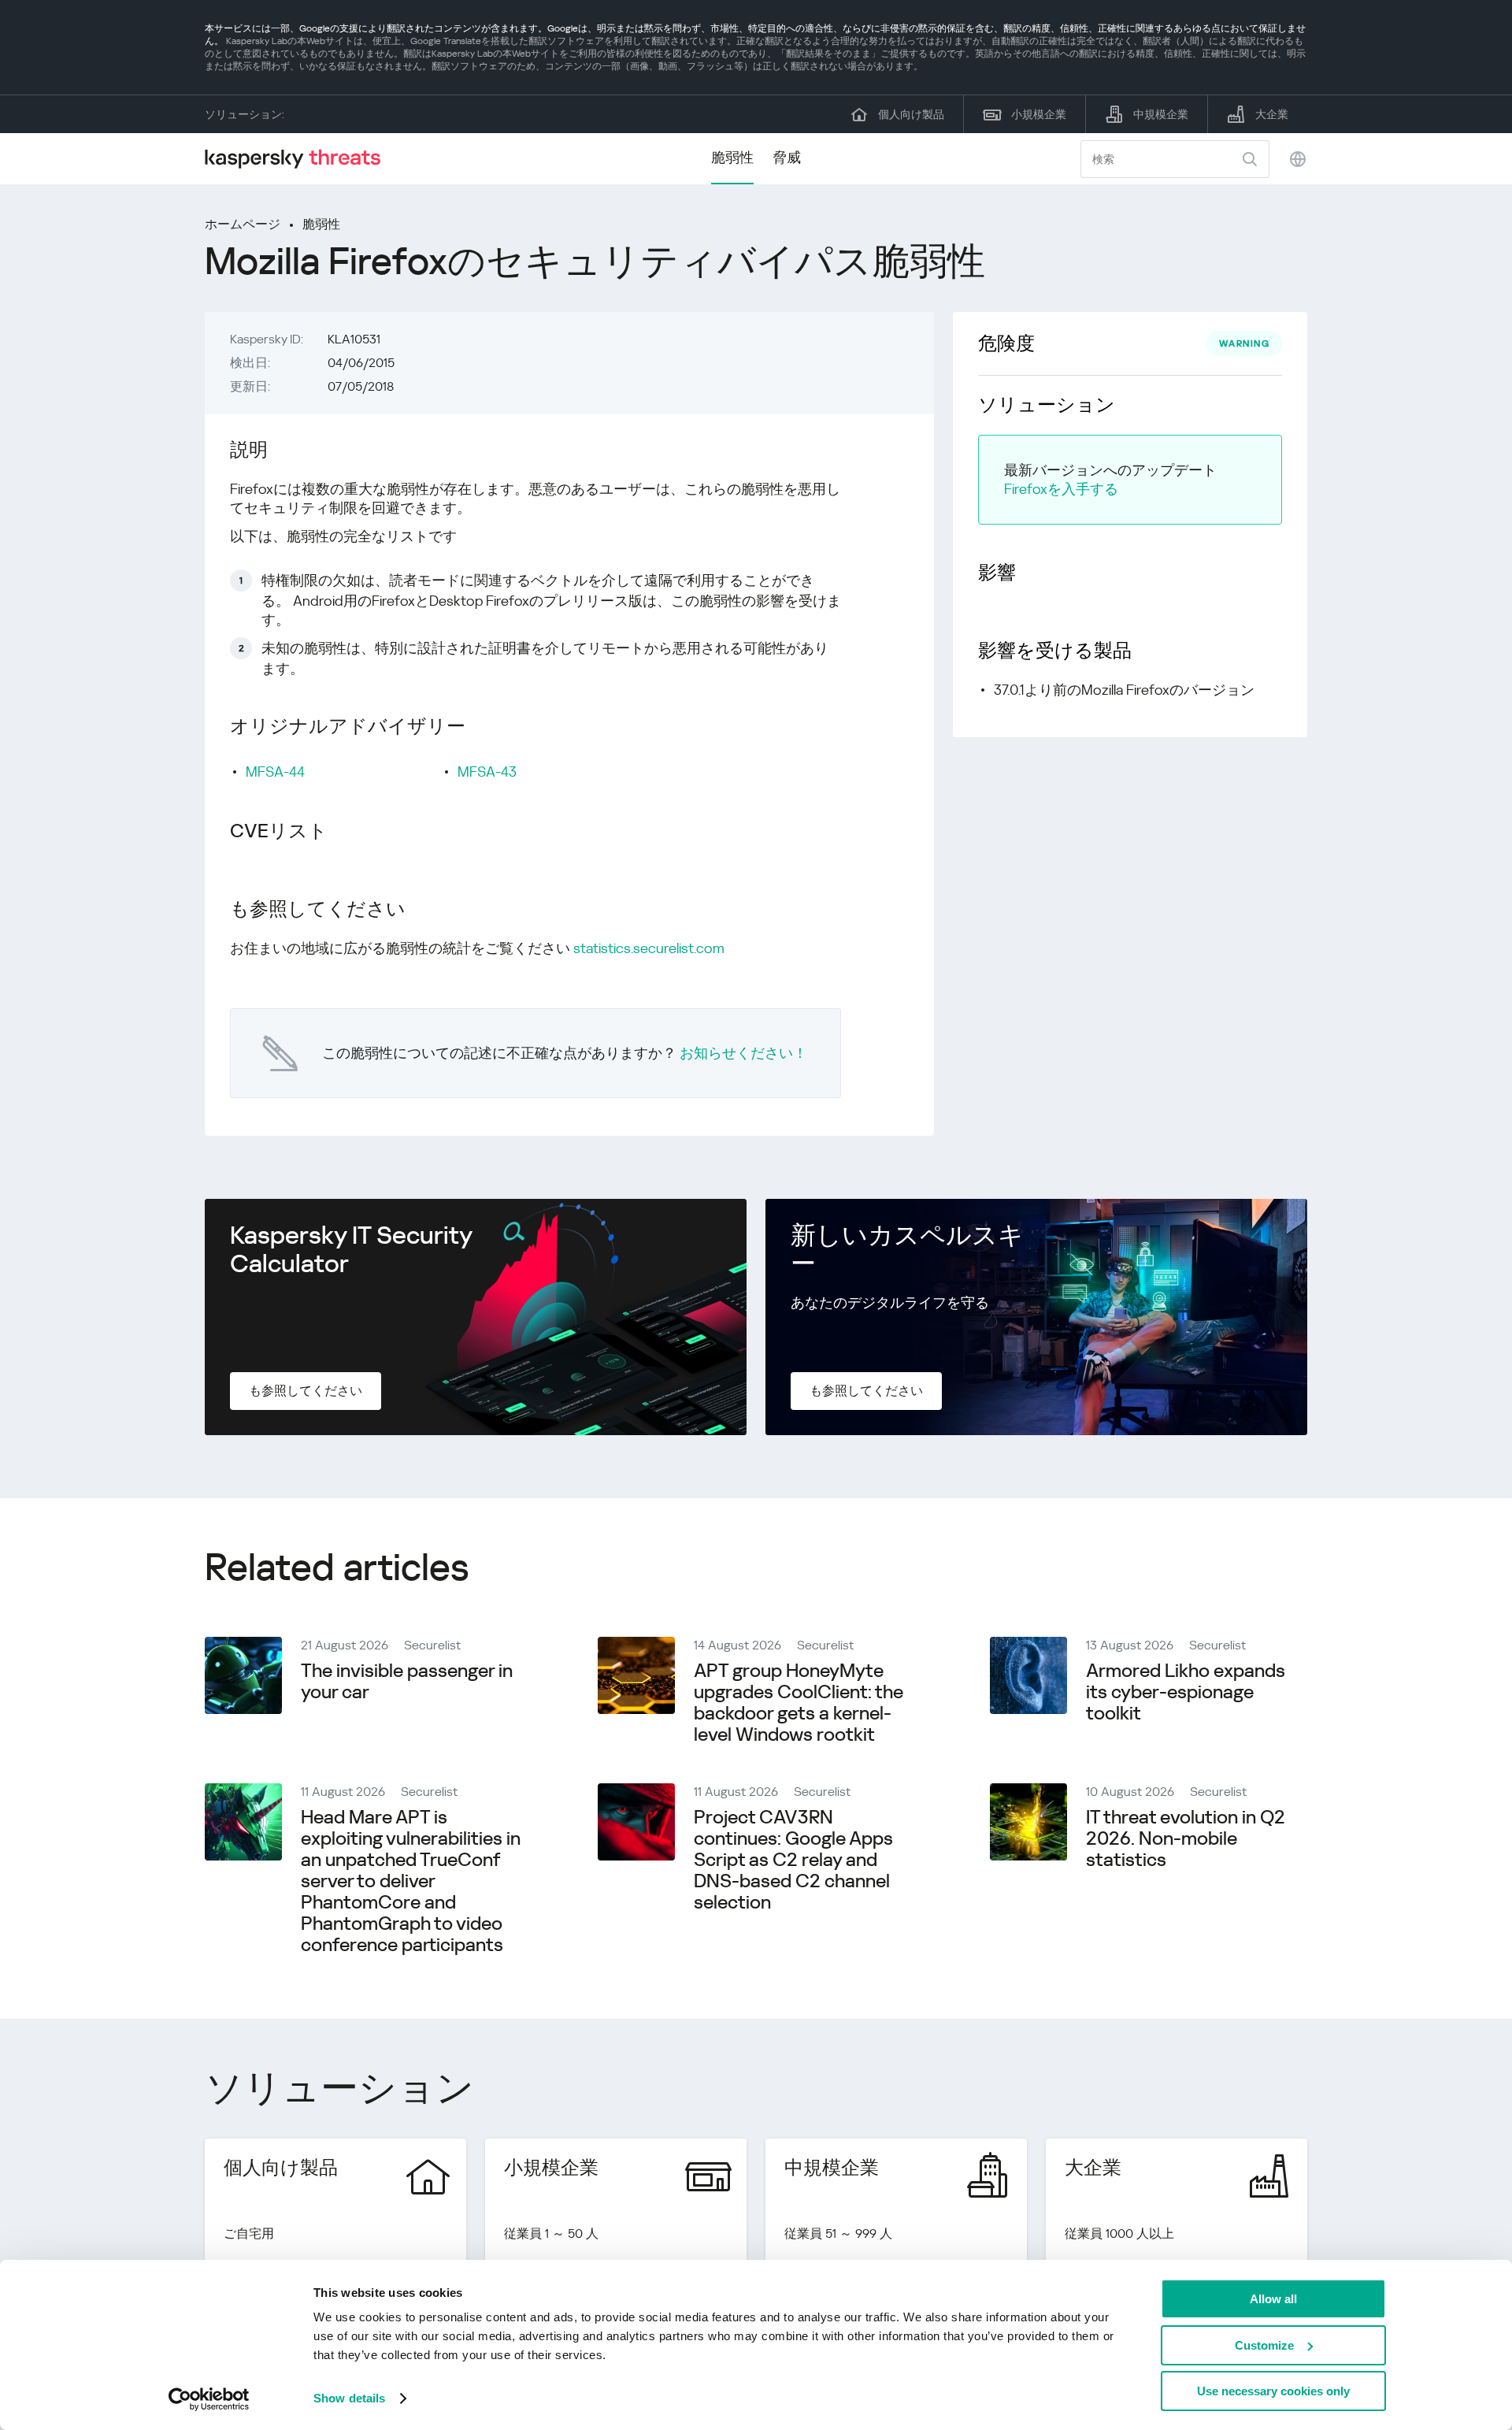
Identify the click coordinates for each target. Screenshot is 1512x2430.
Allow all (1273, 2299)
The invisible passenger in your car (407, 1681)
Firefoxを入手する (1061, 489)
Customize (1264, 2345)
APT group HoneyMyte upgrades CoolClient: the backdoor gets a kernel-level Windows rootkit (799, 1703)
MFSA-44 (275, 772)
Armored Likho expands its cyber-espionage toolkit (1186, 1692)
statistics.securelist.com (649, 948)
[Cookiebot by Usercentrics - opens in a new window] (209, 2399)
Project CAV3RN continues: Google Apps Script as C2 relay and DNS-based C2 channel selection (793, 1860)
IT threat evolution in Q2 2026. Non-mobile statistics (1186, 1838)
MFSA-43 (487, 772)
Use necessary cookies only (1273, 2391)
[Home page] (299, 159)
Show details (349, 2398)
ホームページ (243, 224)
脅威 (787, 157)
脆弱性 (732, 157)
